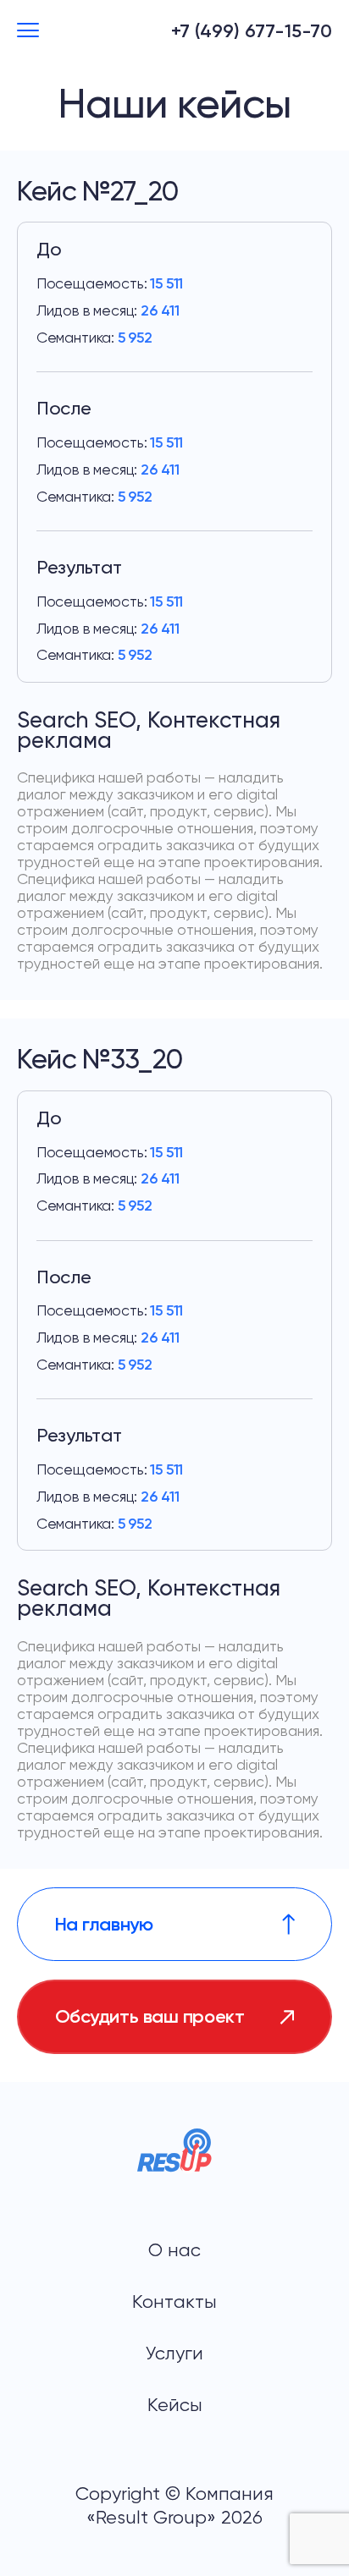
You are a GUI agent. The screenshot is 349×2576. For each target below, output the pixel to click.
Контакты (174, 2301)
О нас (174, 2250)
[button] (28, 31)
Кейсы (175, 2405)
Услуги (174, 2353)
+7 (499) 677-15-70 (252, 31)
